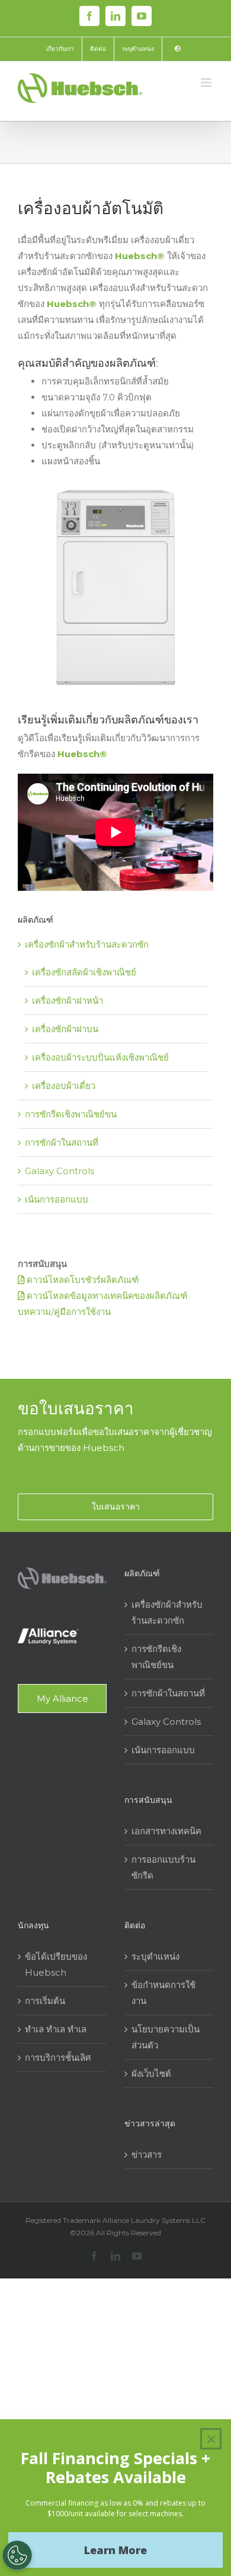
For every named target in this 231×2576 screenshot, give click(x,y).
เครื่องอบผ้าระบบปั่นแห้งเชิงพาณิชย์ (100, 1057)
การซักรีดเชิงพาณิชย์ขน (71, 1114)
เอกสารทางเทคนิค (166, 1831)
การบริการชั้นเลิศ (58, 2058)
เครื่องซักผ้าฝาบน (65, 1029)
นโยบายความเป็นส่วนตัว (166, 2037)
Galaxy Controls (60, 1171)
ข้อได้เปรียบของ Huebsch (56, 1964)
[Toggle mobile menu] (207, 83)
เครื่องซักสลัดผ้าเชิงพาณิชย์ (84, 972)
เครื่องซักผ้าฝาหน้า (68, 1001)
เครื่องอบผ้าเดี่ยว (64, 1086)
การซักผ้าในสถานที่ (62, 1142)
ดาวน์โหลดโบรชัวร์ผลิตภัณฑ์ (81, 1280)
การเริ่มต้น (45, 2001)
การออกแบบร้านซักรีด (163, 1867)
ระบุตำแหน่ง (155, 1956)
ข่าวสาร (147, 2155)
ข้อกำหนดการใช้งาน (163, 1993)
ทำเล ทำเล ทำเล (56, 2029)
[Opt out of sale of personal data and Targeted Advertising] (17, 2555)
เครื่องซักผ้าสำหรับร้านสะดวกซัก (87, 944)
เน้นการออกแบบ (57, 1199)
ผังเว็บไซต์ (151, 2074)
